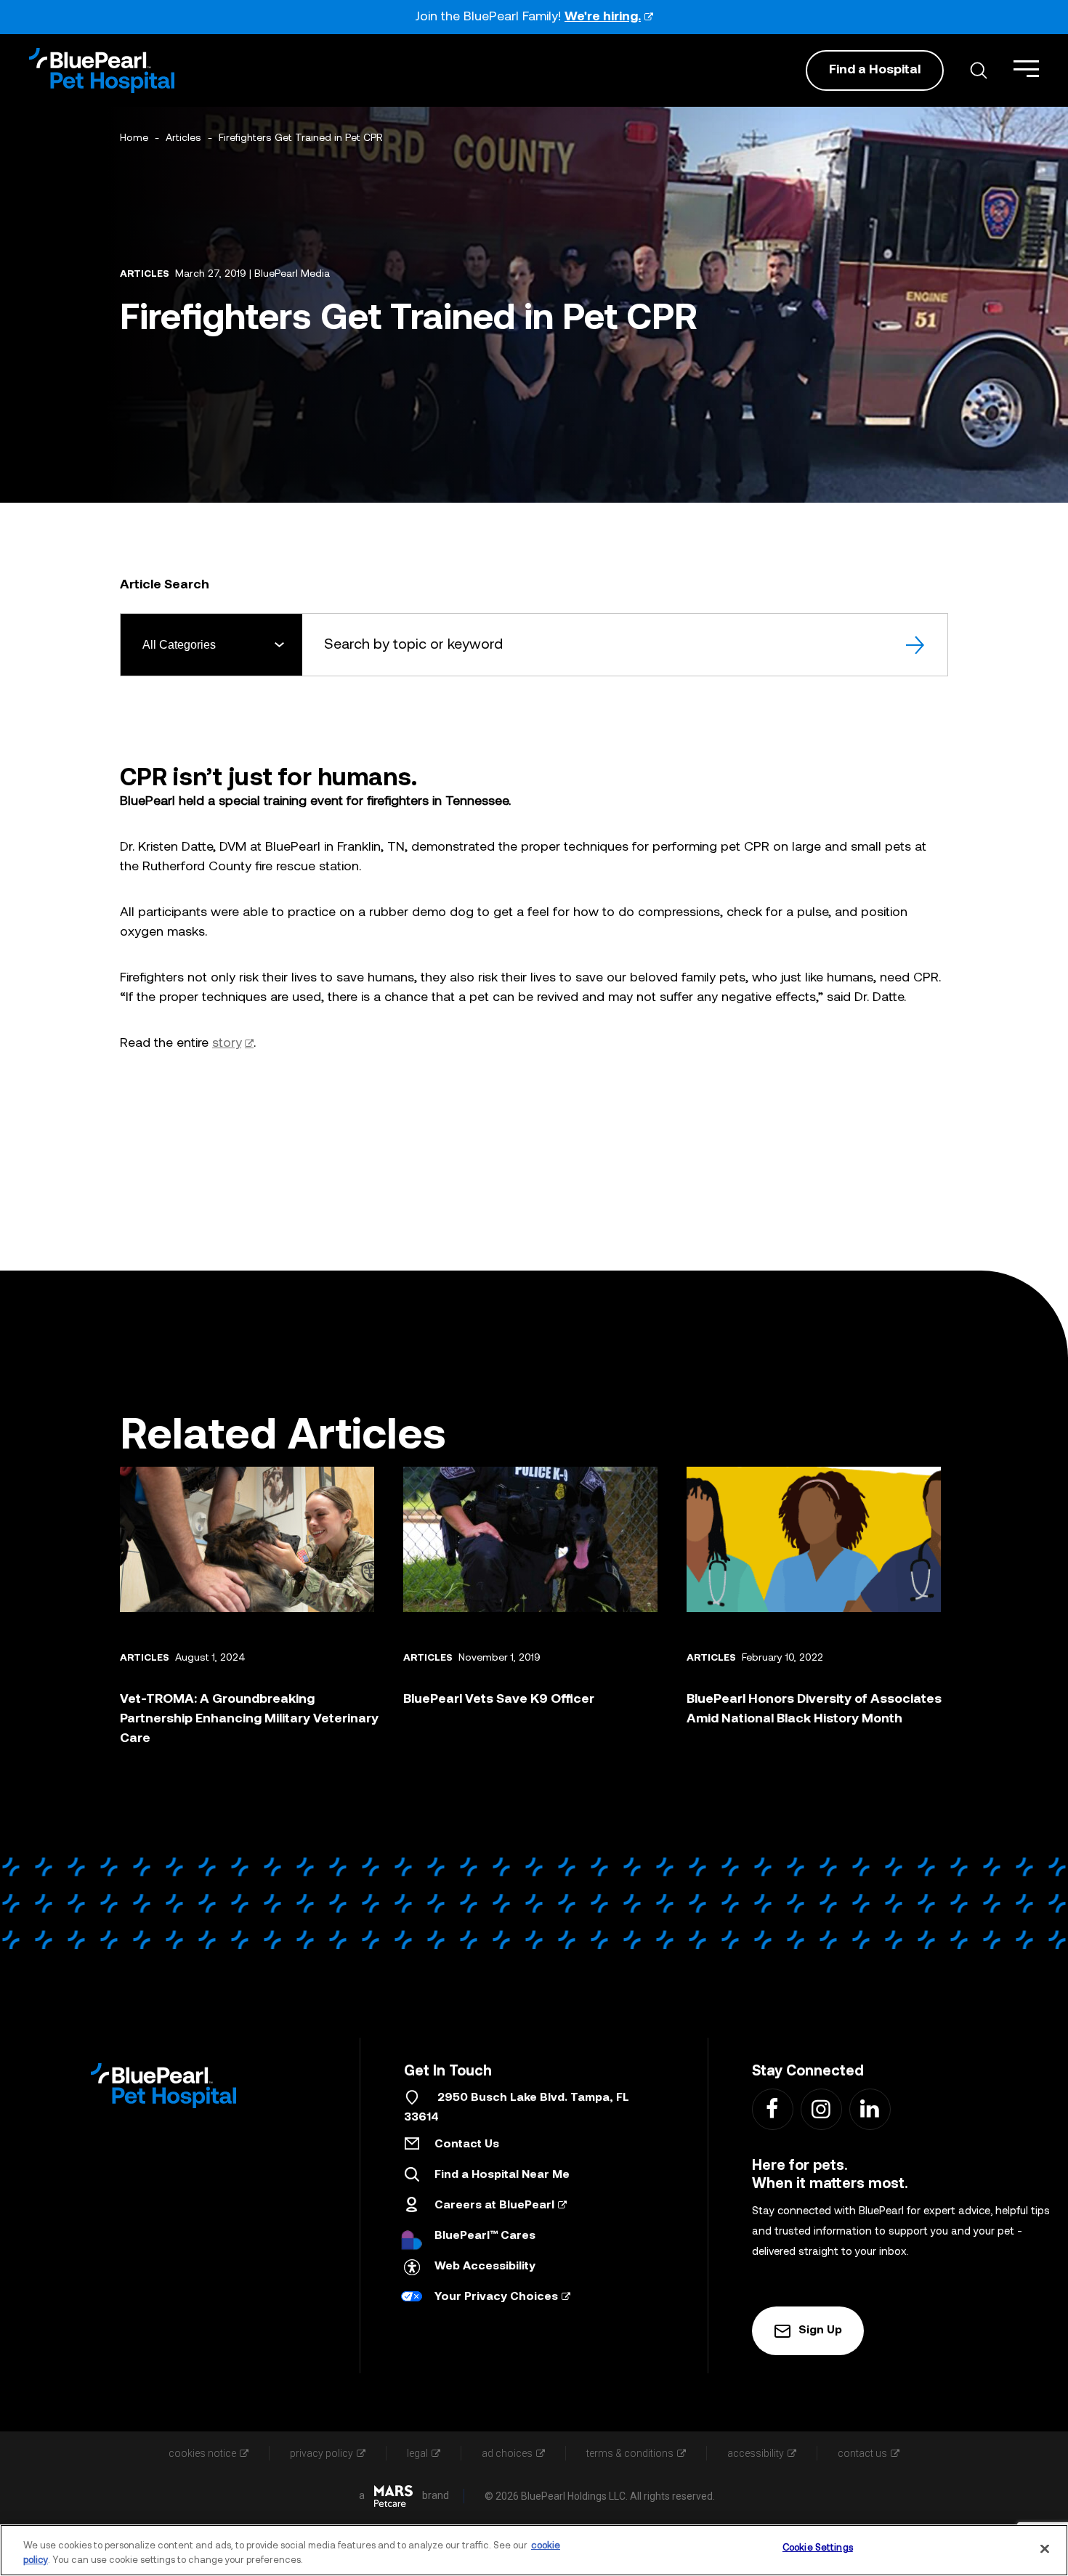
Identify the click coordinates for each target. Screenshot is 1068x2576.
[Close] (1045, 2548)
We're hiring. (603, 17)
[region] (534, 2550)
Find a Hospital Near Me (502, 2175)
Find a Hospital (875, 70)
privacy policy (321, 2453)
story (227, 1044)
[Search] (917, 645)
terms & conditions (630, 2453)
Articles (183, 138)
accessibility (756, 2453)
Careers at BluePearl (494, 2206)
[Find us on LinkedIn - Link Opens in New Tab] (869, 2109)
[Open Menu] (1026, 69)
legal (417, 2453)
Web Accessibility (485, 2267)
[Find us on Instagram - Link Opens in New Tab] (821, 2109)
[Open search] (979, 70)
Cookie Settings (818, 2548)
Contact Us (467, 2144)
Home (134, 138)
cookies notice (202, 2453)
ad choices (507, 2453)
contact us (862, 2453)
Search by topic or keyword (413, 644)
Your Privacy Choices (496, 2297)
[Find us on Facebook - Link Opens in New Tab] (772, 2109)
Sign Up (820, 2330)
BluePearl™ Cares (485, 2236)
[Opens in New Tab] (393, 2496)
